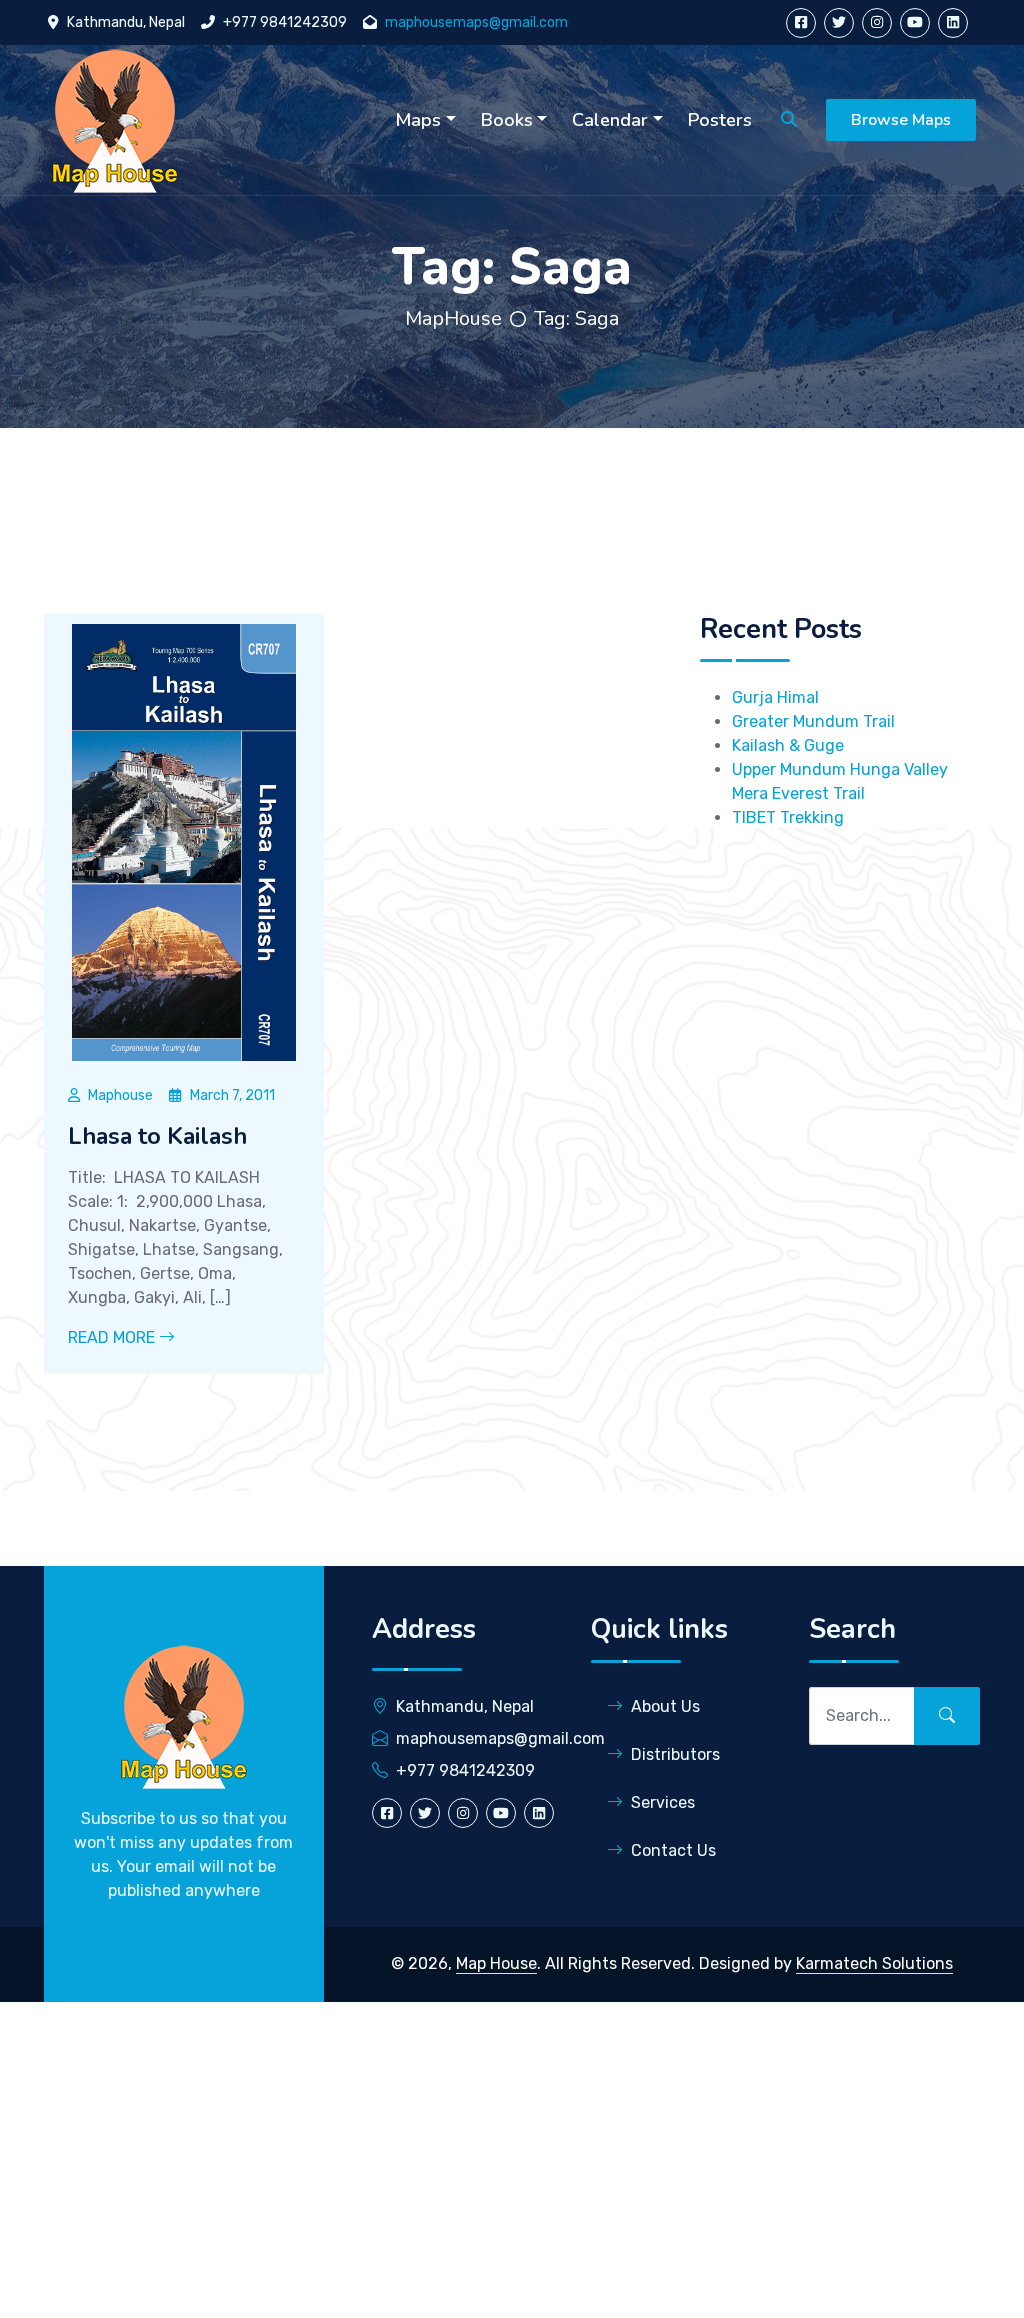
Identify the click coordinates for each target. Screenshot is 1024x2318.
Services (663, 1802)
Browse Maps (901, 120)
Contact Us (673, 1850)
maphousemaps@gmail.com (476, 22)
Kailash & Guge (788, 745)
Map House (496, 1963)
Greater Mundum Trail (813, 721)
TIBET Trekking (788, 817)
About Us (665, 1706)
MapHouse (453, 318)
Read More (113, 1337)
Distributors (675, 1754)
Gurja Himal (775, 697)
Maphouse (120, 1095)
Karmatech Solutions (874, 1963)
